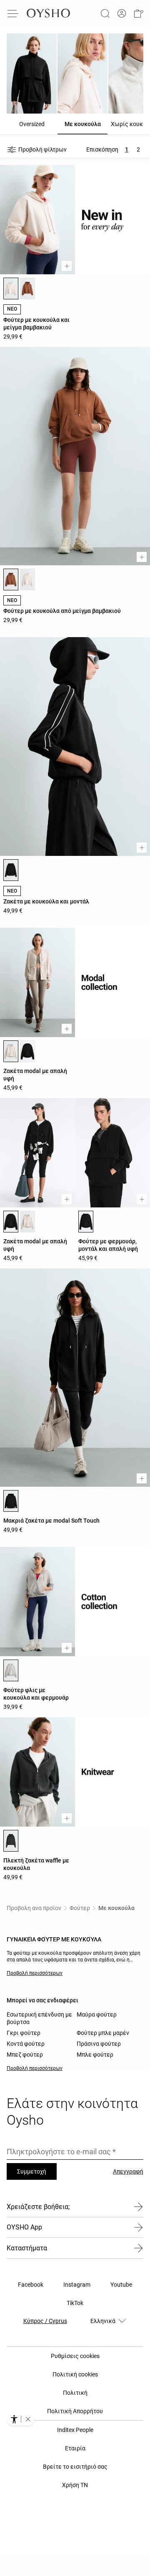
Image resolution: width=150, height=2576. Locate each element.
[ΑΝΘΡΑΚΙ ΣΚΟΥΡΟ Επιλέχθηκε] (11, 1841)
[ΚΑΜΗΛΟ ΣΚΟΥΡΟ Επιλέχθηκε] (11, 579)
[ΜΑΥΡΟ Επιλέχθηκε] (11, 870)
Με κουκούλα (116, 1908)
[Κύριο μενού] (13, 13)
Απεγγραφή (128, 2171)
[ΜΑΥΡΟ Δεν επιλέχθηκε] (27, 1051)
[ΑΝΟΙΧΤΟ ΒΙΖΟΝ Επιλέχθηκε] (11, 1051)
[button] (138, 13)
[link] (122, 14)
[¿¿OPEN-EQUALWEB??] (21, 2419)
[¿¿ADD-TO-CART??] (67, 266)
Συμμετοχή (32, 2171)
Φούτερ (80, 1908)
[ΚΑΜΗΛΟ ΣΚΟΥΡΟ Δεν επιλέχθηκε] (27, 288)
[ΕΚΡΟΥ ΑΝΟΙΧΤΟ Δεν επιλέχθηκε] (27, 579)
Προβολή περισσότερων (35, 1973)
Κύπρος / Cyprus (45, 2321)
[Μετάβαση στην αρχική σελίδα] (48, 13)
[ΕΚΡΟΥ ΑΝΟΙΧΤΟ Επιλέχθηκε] (11, 288)
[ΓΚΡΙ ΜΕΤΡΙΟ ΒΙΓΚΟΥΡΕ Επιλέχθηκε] (11, 1670)
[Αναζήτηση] (105, 13)
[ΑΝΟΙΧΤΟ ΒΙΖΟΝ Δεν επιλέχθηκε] (27, 1222)
